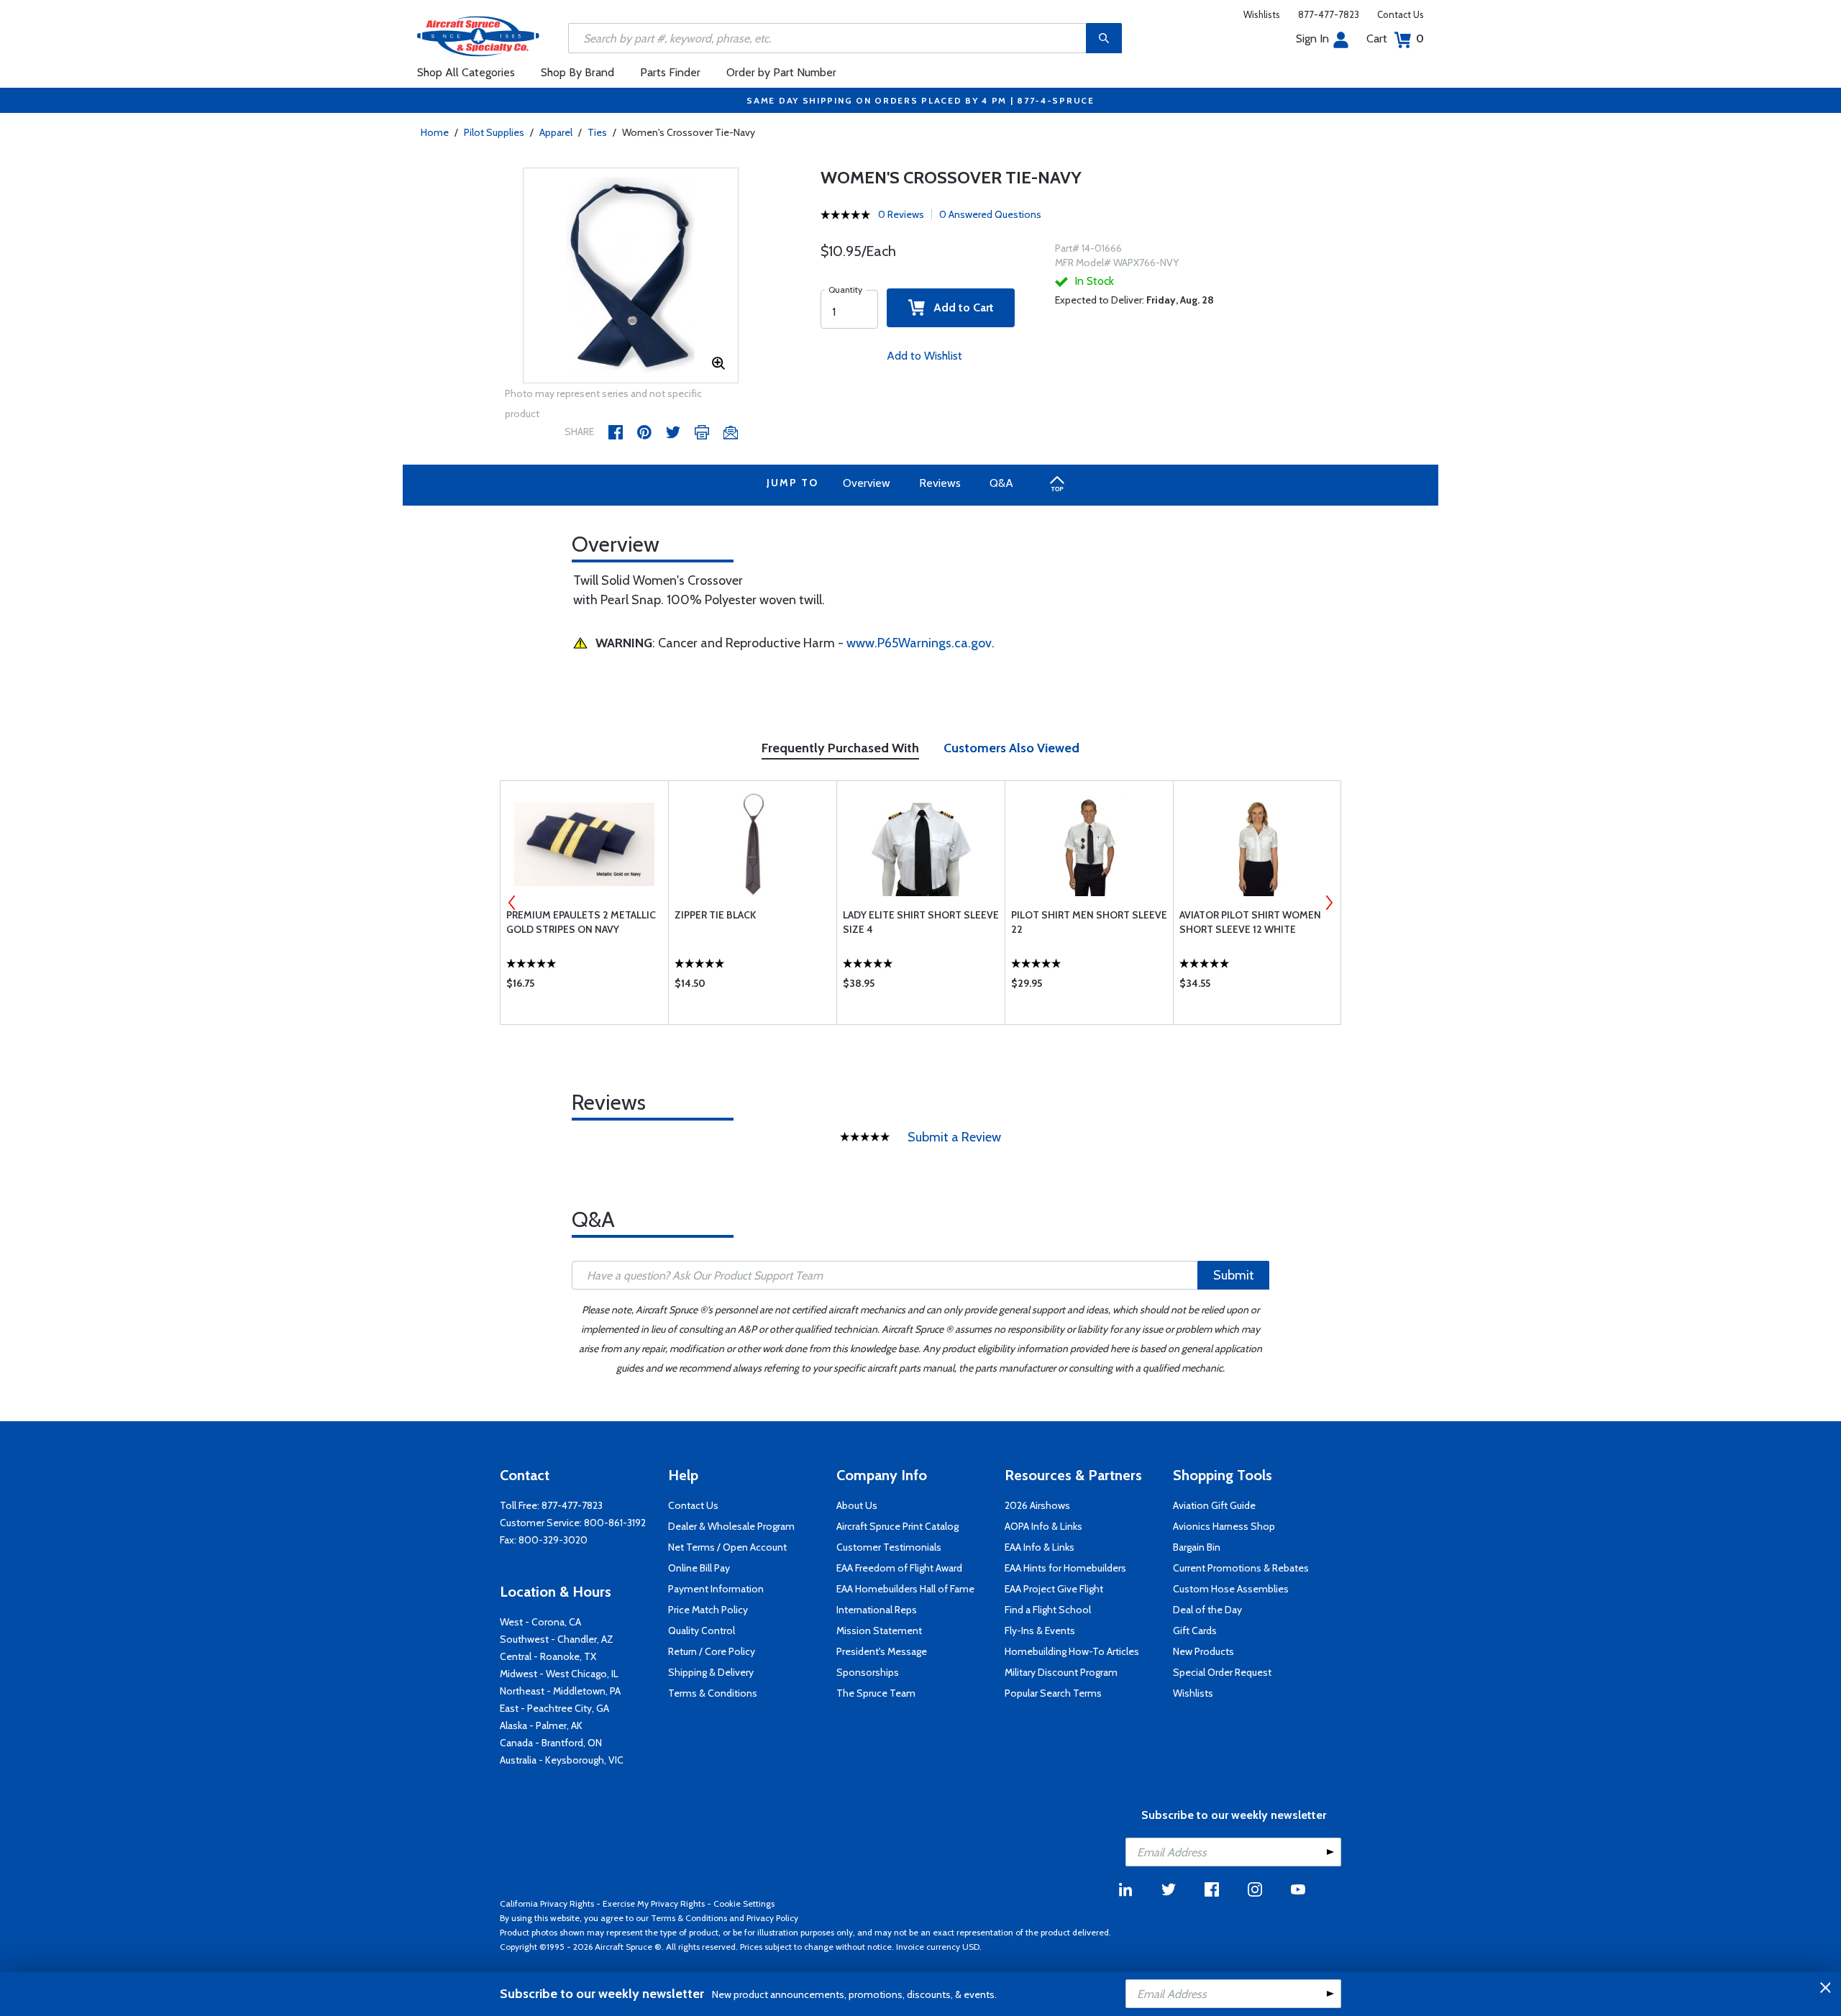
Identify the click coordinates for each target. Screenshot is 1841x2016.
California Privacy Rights (547, 1903)
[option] (631, 276)
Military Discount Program (1061, 1672)
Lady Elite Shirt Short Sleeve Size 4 (921, 922)
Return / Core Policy (712, 1651)
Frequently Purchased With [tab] (840, 748)
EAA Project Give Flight (1054, 1589)
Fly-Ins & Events (1040, 1630)
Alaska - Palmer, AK (541, 1725)
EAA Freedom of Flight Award (899, 1568)
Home (435, 132)
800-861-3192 (615, 1523)
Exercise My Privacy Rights (654, 1903)
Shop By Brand (577, 72)
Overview (867, 483)
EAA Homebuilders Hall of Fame (905, 1589)
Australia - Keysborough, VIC (562, 1760)
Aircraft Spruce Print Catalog (897, 1526)
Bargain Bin (1197, 1547)
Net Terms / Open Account (727, 1547)
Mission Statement (879, 1630)
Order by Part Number (781, 72)
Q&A (1001, 483)
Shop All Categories (466, 72)
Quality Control (702, 1630)
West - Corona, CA (540, 1622)
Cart (1395, 38)
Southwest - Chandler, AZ (557, 1639)
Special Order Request (1222, 1672)
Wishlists (1262, 14)
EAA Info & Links (1040, 1547)
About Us (857, 1505)
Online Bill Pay (699, 1568)
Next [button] (1329, 903)
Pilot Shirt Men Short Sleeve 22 (1089, 922)
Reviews (940, 483)
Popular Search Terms (1053, 1693)
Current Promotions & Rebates (1241, 1568)
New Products (1203, 1651)
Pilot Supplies (494, 132)
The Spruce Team (876, 1693)
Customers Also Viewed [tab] (1011, 748)
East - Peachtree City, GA (554, 1708)
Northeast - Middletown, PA (560, 1691)
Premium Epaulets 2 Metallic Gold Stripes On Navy (581, 922)
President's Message (882, 1651)
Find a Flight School (1048, 1610)
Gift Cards (1195, 1630)
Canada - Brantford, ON (551, 1743)
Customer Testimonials (889, 1547)
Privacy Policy (772, 1918)
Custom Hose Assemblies (1231, 1589)
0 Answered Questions (990, 214)
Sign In (1312, 38)
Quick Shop (584, 987)
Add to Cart (959, 307)
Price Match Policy (708, 1610)
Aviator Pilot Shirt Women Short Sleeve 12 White (1250, 922)
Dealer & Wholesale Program (731, 1526)
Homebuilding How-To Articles (1072, 1651)
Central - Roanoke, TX (548, 1656)
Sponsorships (868, 1672)
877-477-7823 (1329, 14)
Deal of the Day (1207, 1610)
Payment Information (716, 1589)
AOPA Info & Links (1043, 1526)
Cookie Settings (744, 1903)
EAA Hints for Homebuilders (1065, 1568)
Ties (597, 132)
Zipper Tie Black (715, 915)
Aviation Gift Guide (1214, 1505)
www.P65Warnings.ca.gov (919, 643)
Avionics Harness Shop (1224, 1526)
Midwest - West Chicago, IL (559, 1674)
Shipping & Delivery (711, 1672)
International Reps (877, 1610)
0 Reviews (901, 214)
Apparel (556, 132)
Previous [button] (512, 903)
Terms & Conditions (713, 1693)
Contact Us (1401, 14)
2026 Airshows (1037, 1505)
